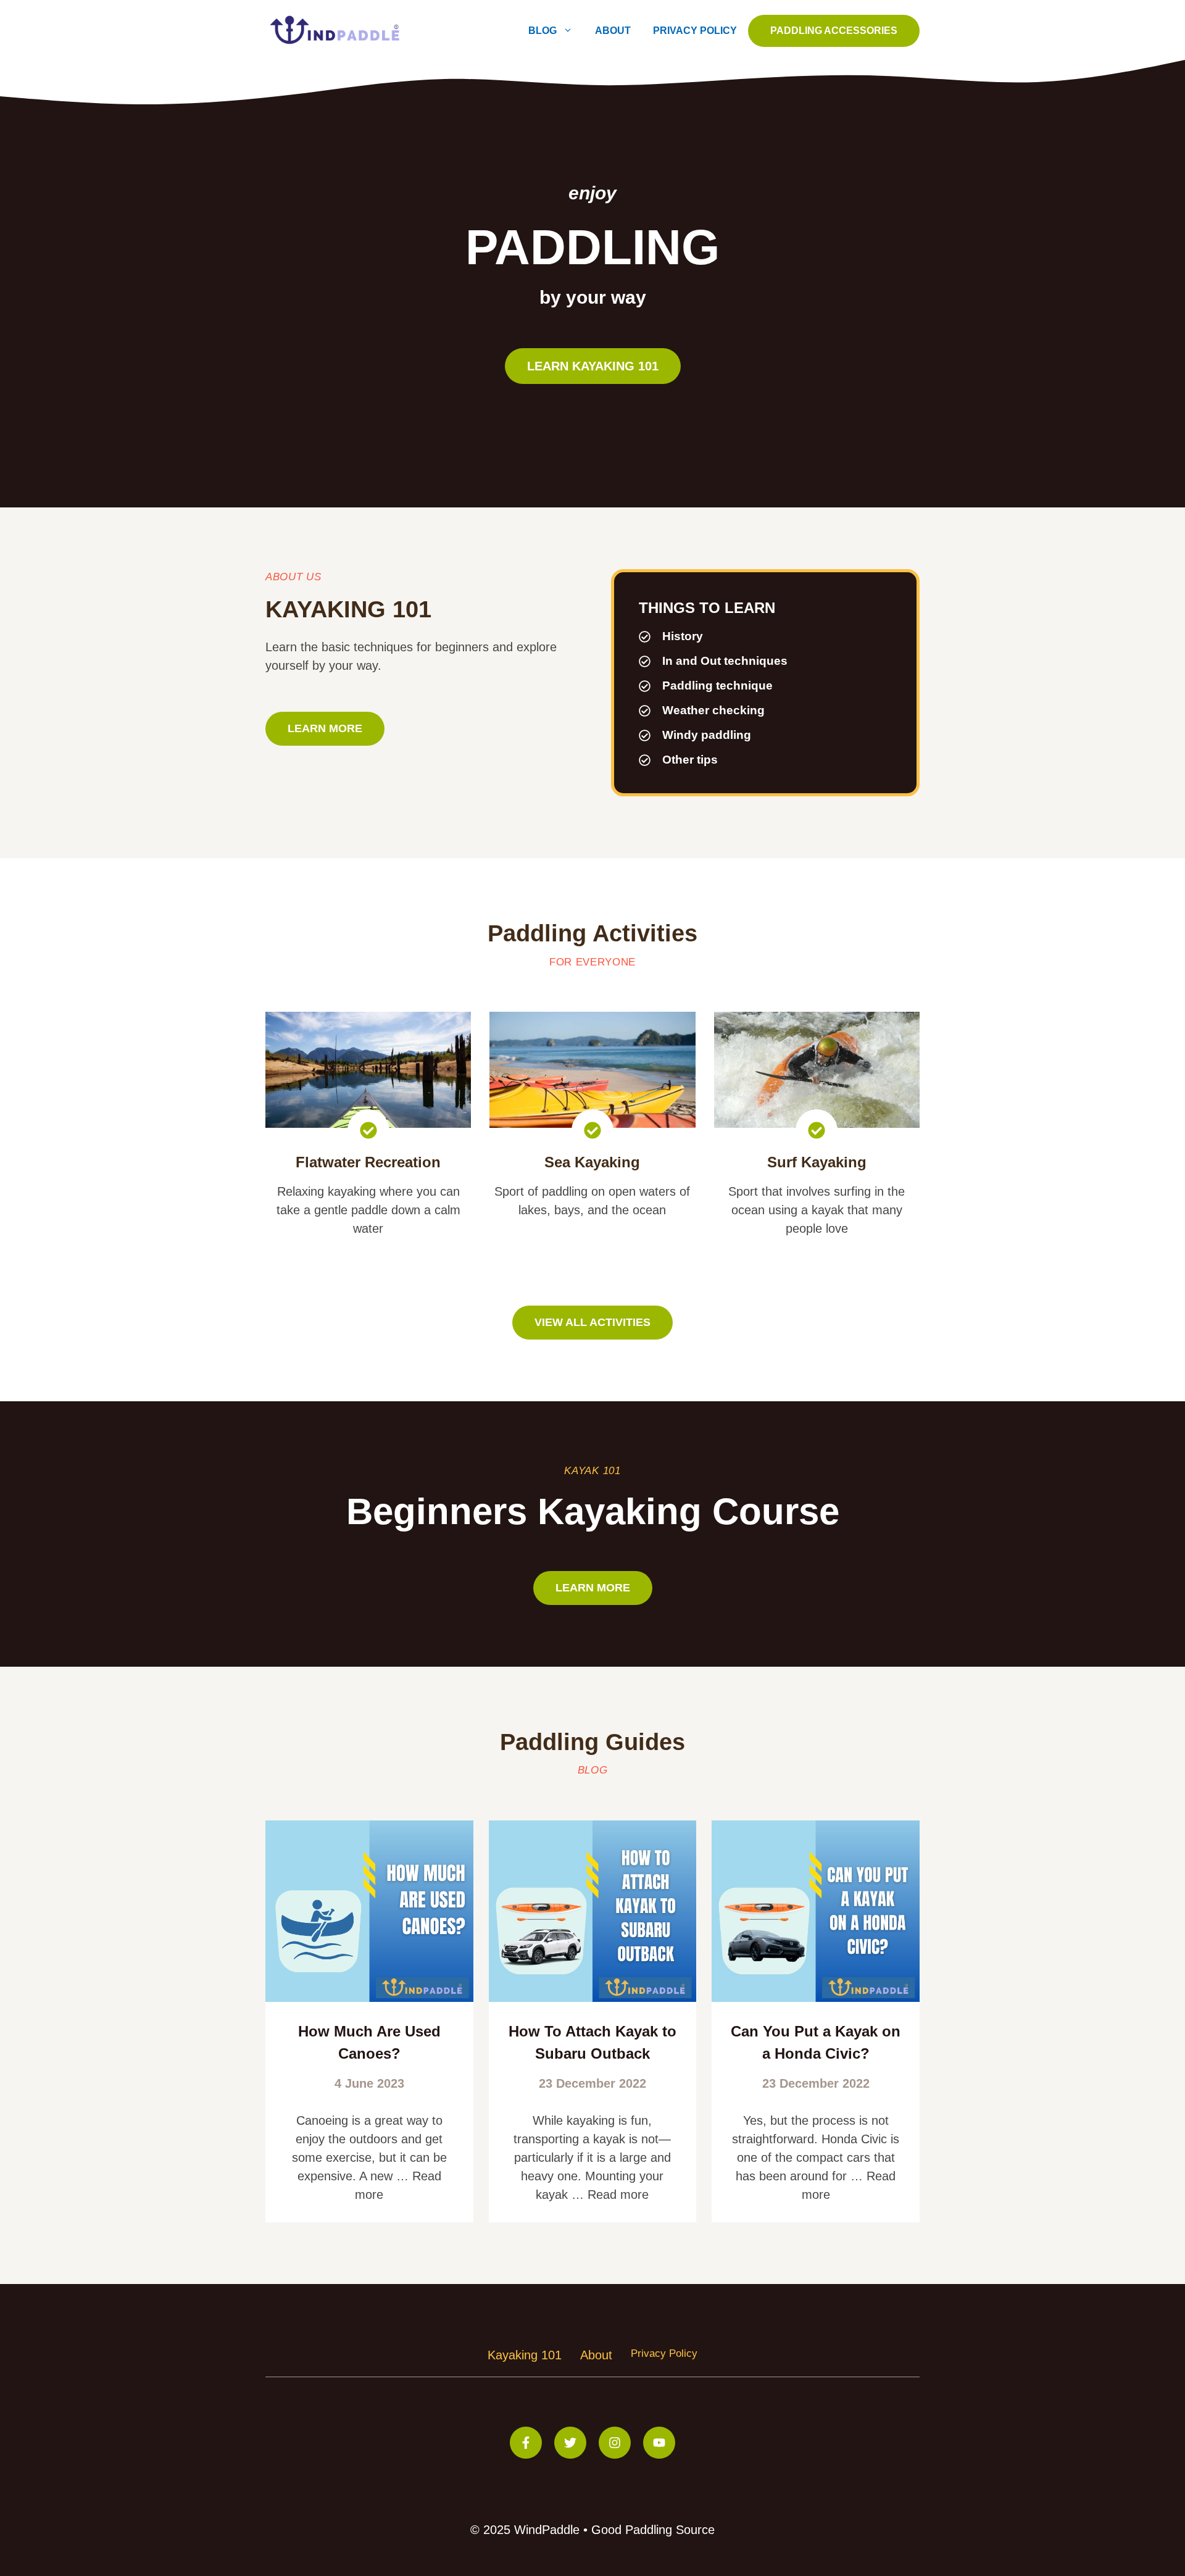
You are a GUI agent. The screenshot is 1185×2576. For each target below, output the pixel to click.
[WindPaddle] (336, 30)
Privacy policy (664, 2353)
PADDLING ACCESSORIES (834, 31)
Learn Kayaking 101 (593, 366)
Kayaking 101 (525, 2355)
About (613, 31)
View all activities (592, 1322)
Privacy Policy (695, 31)
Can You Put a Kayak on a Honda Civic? (816, 2042)
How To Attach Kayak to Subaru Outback (592, 2042)
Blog (543, 31)
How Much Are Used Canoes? (369, 2042)
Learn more (325, 728)
